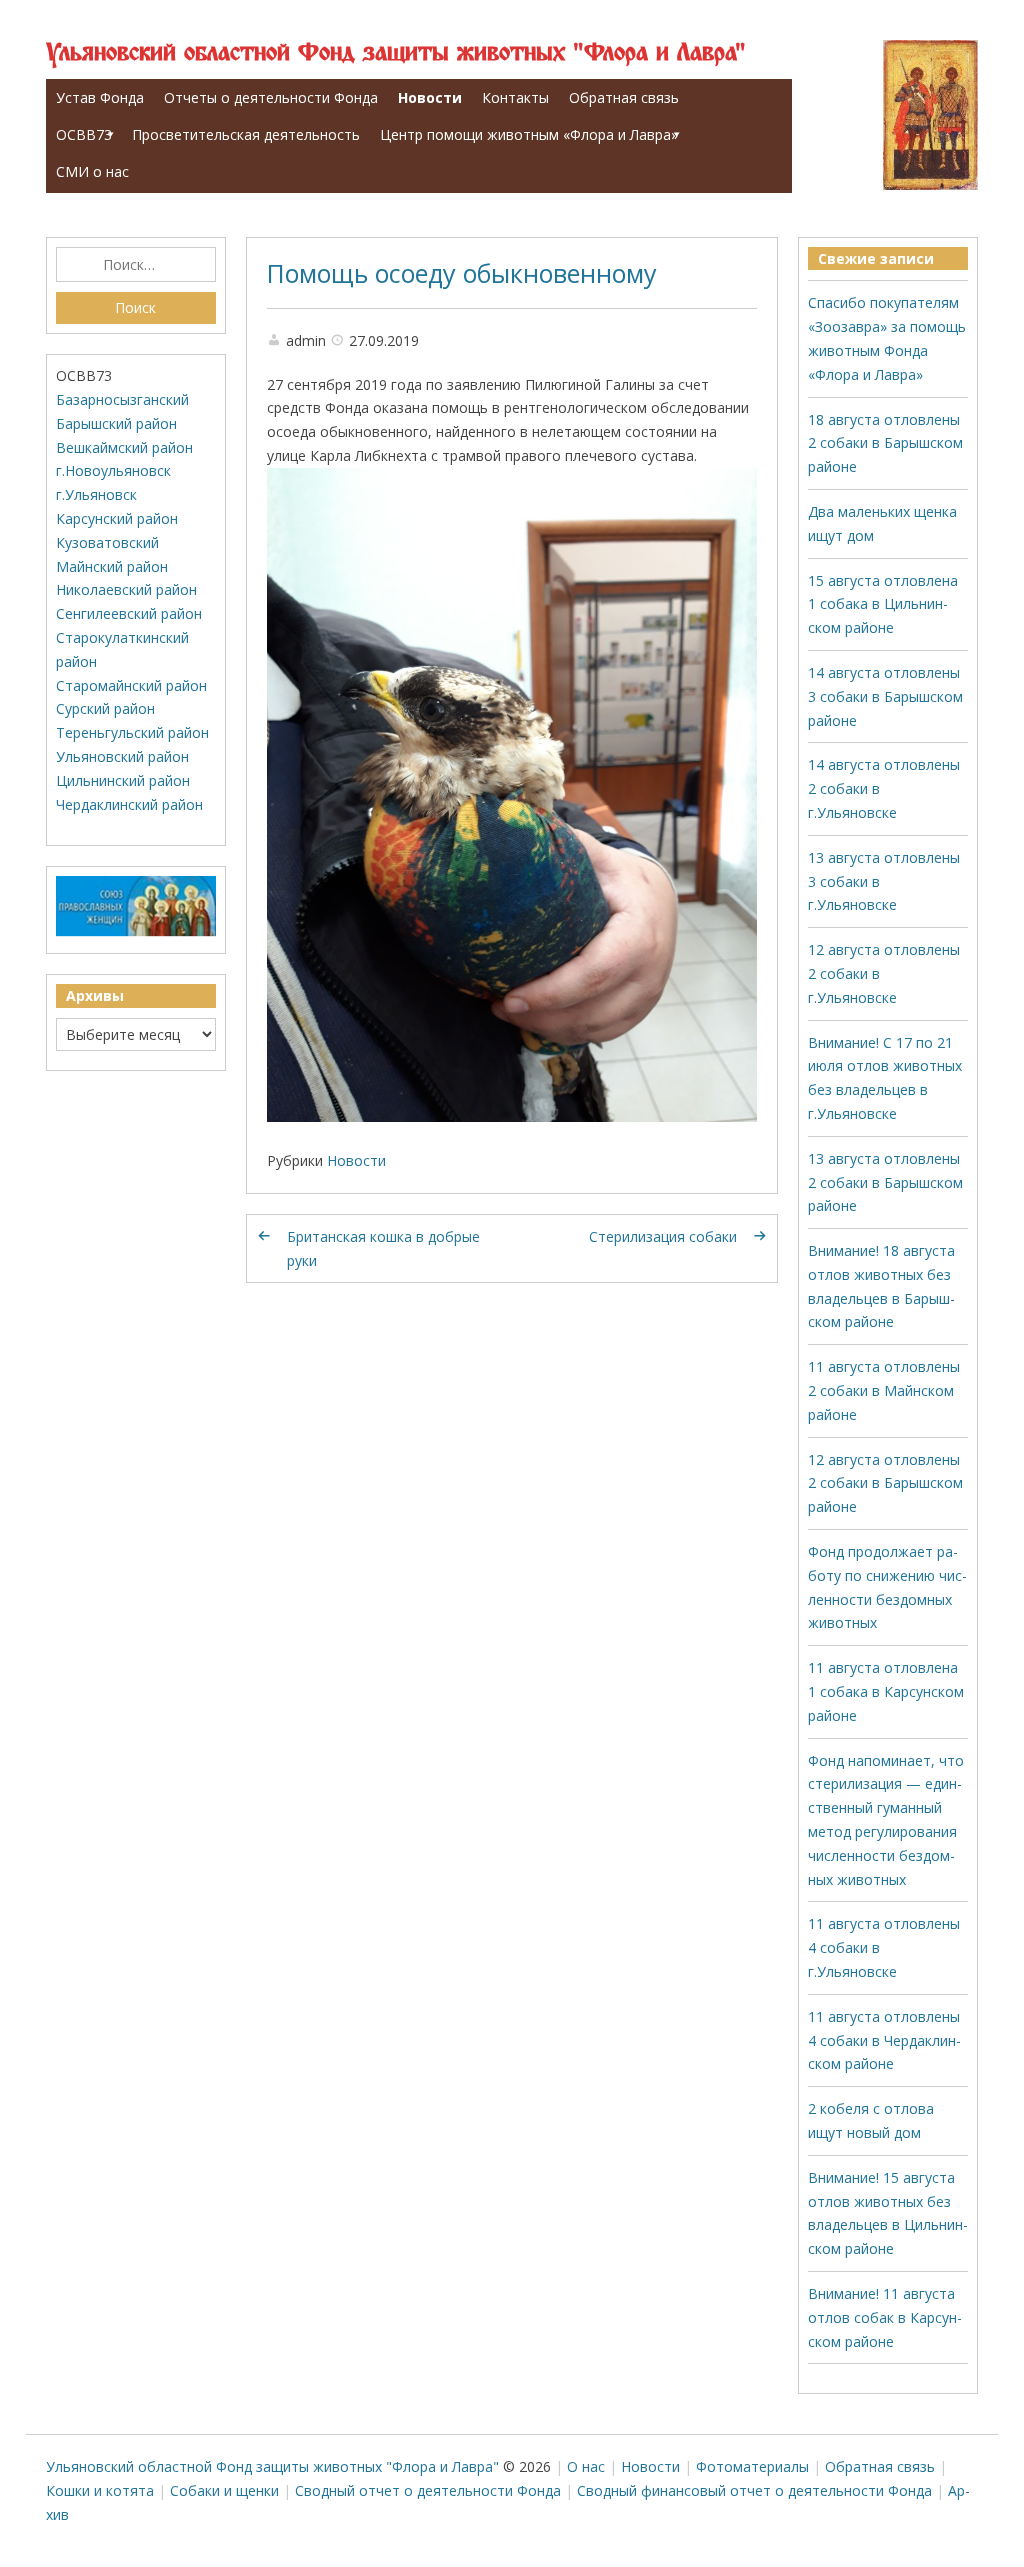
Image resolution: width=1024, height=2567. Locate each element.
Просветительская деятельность (246, 134)
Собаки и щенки (224, 2490)
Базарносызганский (122, 399)
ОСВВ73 (84, 134)
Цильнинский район (123, 780)
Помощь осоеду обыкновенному (462, 273)
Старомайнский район (131, 685)
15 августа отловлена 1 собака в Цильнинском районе (883, 604)
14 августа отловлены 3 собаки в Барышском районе (885, 696)
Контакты (515, 97)
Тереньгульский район (132, 732)
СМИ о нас (92, 171)
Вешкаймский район (124, 447)
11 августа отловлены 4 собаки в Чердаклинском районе (884, 2040)
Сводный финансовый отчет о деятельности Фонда (754, 2490)
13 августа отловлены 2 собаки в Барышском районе (885, 1182)
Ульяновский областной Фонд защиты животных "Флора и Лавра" (396, 53)
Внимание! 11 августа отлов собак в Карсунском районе (885, 2317)
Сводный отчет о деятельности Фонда (428, 2490)
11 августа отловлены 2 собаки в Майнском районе (884, 1390)
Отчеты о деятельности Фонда (271, 97)
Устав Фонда (100, 97)
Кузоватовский (107, 542)
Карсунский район (117, 518)
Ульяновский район (122, 756)
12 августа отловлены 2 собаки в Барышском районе (885, 1483)
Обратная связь (624, 97)
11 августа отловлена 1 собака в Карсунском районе (886, 1691)
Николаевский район (126, 589)
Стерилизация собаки (663, 1236)
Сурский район (105, 708)
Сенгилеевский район (129, 613)
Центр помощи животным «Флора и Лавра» (529, 134)
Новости (430, 97)
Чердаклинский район (129, 804)
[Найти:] (136, 265)
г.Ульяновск (96, 494)
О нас (586, 2466)
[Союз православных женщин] (136, 931)
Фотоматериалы (752, 2466)
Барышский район (116, 423)
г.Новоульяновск (113, 470)
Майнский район (112, 566)
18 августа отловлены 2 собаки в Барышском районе (885, 443)
